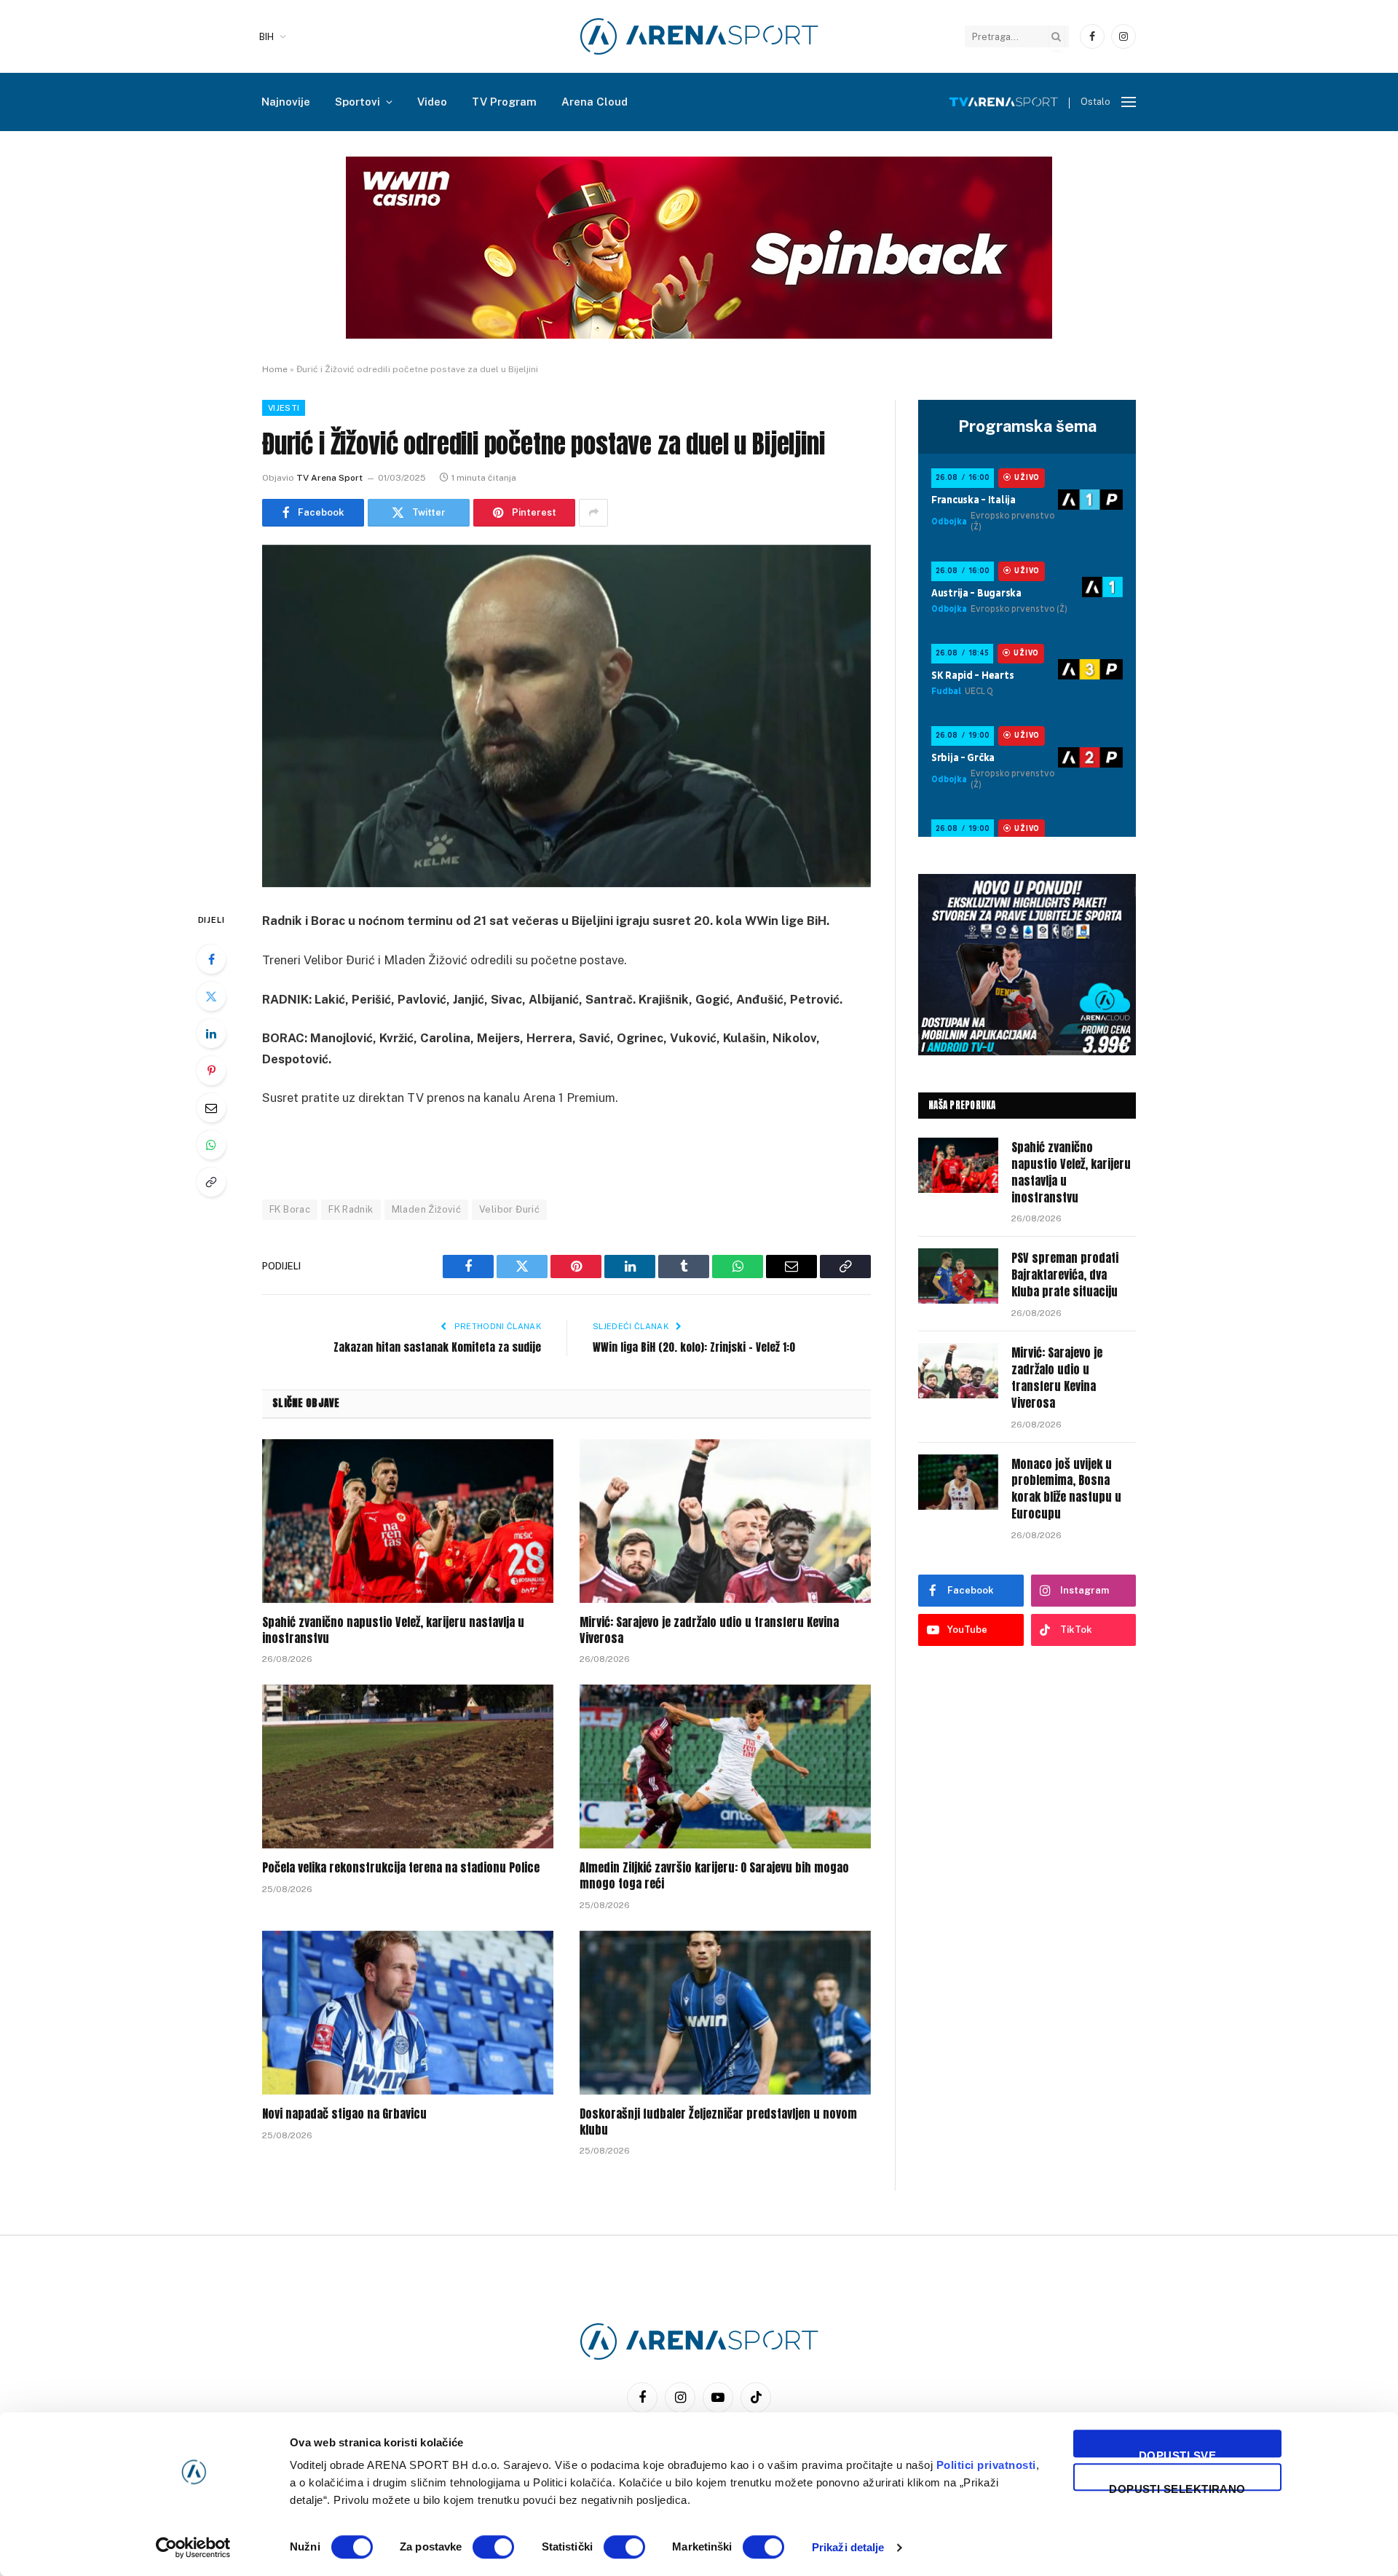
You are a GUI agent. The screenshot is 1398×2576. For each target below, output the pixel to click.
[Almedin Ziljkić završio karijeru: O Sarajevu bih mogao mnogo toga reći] (725, 1766)
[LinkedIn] (211, 1033)
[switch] (493, 2547)
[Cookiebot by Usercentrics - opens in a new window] (193, 2548)
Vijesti (284, 408)
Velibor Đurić (509, 1209)
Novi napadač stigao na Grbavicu (344, 2114)
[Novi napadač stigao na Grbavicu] (408, 2013)
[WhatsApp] (211, 1145)
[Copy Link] (211, 1182)
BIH (266, 37)
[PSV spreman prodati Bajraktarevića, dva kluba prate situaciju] (958, 1276)
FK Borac (290, 1209)
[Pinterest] (211, 1071)
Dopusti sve (1177, 2453)
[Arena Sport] (699, 36)
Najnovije (286, 102)
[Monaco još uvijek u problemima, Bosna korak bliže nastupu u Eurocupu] (958, 1482)
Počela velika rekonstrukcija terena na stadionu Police (401, 1868)
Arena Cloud (595, 102)
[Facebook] (211, 959)
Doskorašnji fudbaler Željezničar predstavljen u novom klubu (718, 2122)
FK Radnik (351, 1209)
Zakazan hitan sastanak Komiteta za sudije (437, 1347)
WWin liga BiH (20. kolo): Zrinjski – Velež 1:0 (694, 1347)
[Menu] (1129, 102)
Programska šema (1027, 426)
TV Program (504, 102)
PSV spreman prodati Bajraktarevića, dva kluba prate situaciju (1065, 1275)
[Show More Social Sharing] (593, 513)
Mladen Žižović (426, 1209)
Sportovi (358, 102)
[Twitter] (211, 996)
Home (275, 369)
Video (432, 102)
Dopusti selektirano (1177, 2487)
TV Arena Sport (329, 478)
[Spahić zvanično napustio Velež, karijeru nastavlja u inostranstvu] (408, 1521)
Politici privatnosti (986, 2465)
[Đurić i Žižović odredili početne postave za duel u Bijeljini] (566, 716)
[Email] (211, 1108)
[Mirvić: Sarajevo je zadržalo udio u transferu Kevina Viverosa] (725, 1521)
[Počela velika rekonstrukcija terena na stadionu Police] (408, 1766)
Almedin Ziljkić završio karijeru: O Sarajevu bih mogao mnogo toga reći (714, 1876)
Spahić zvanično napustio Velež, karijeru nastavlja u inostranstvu (393, 1631)
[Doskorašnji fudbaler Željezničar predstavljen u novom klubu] (725, 2013)
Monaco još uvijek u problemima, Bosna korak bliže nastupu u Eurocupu (1066, 1489)
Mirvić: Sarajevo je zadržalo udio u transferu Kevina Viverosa (709, 1631)
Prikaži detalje (848, 2547)
